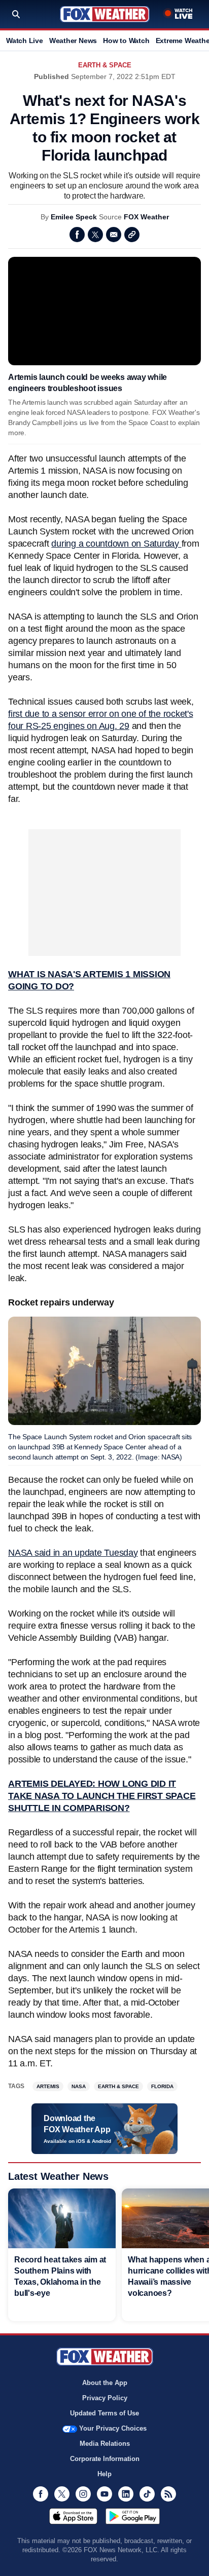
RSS (168, 2494)
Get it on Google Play (133, 2516)
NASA (79, 2086)
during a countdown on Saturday (116, 544)
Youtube (104, 2494)
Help (104, 2474)
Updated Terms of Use (104, 2413)
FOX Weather (146, 217)
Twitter (95, 235)
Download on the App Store (73, 2516)
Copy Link (132, 235)
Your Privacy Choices (113, 2428)
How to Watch (126, 41)
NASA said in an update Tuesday (73, 1553)
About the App (105, 2383)
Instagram (83, 2494)
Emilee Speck (74, 217)
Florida (162, 2086)
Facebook (77, 235)
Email (114, 235)
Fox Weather (105, 14)
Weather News (73, 41)
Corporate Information (105, 2459)
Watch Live (25, 41)
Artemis (48, 2086)
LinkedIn (126, 2494)
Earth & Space (105, 65)
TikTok (147, 2494)
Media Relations (105, 2444)
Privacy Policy (105, 2398)
